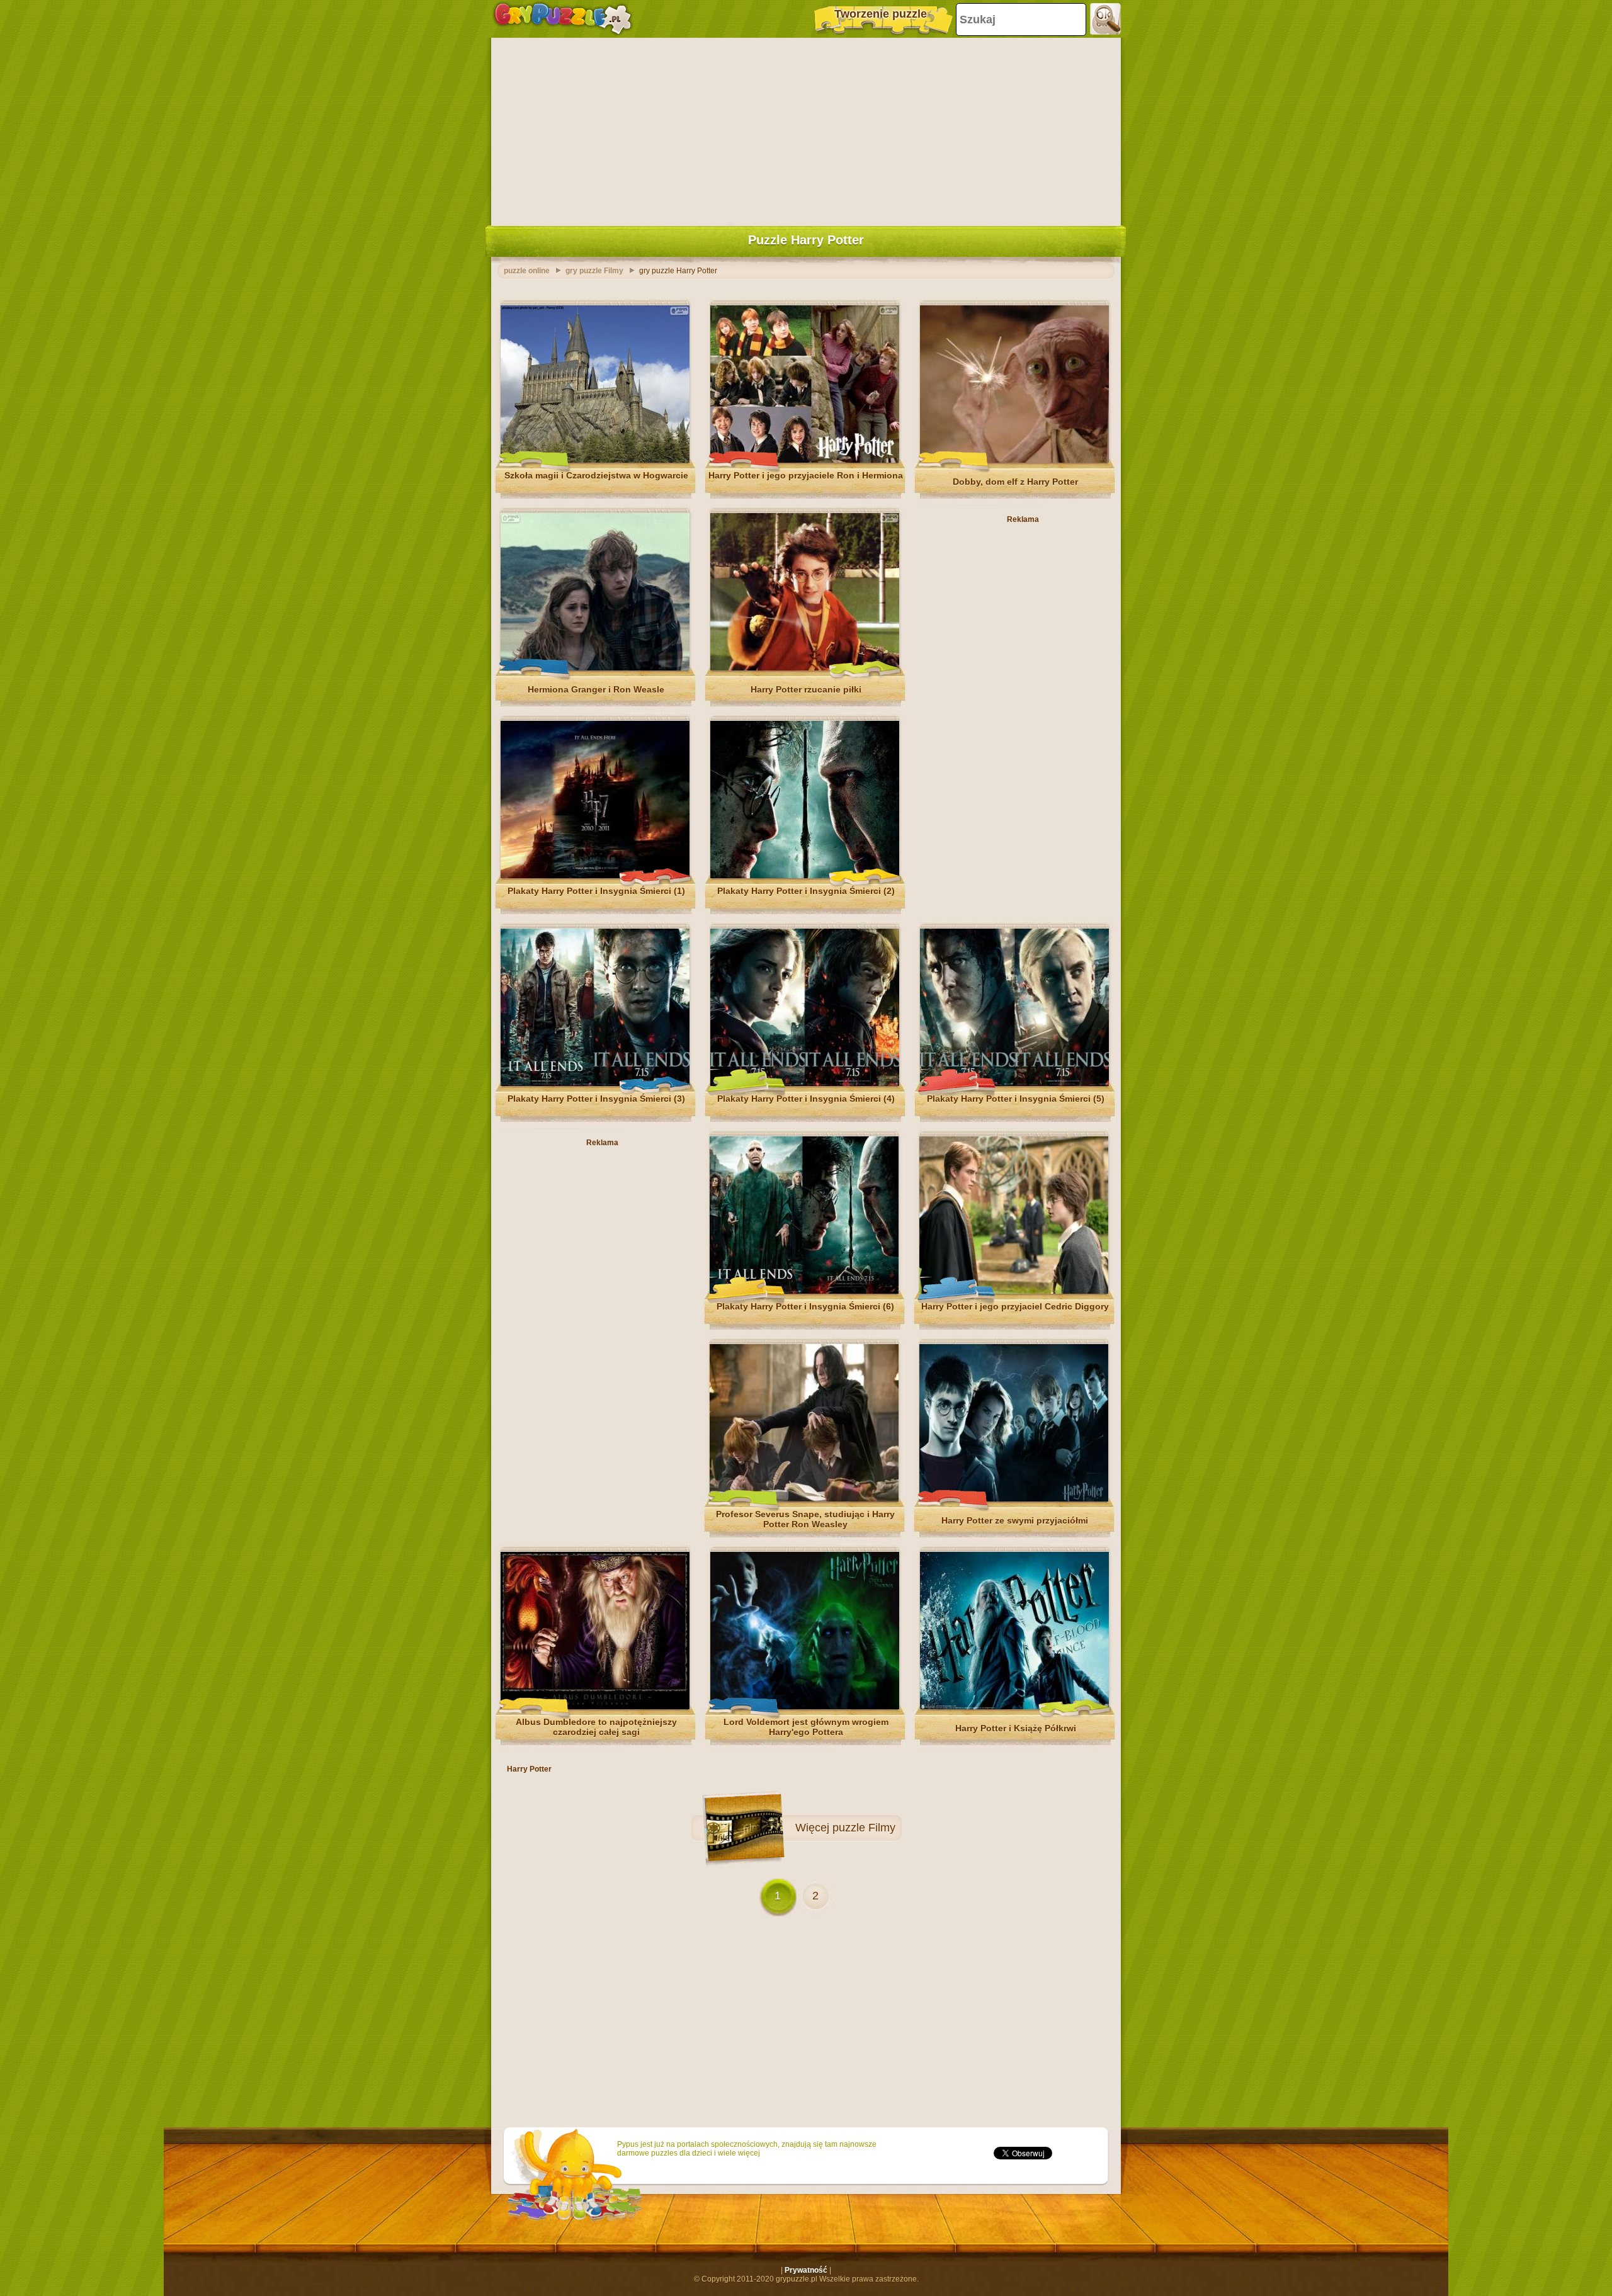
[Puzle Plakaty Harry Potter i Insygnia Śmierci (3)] (595, 1083)
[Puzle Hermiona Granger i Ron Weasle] (595, 668)
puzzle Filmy (864, 1828)
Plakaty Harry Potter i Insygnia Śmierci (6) (805, 1306)
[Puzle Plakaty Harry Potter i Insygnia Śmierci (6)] (804, 1291)
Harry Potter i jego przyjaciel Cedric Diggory (1015, 1306)
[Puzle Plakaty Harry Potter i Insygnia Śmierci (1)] (595, 876)
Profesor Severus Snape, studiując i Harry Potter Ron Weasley (805, 1519)
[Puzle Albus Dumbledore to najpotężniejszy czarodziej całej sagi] (595, 1707)
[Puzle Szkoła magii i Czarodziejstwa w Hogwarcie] (595, 460)
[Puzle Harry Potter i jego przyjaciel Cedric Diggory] (1014, 1291)
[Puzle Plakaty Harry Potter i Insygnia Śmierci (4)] (805, 1083)
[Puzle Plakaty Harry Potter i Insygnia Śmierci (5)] (1014, 1083)
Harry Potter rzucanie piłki (806, 689)
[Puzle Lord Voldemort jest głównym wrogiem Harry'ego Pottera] (805, 1707)
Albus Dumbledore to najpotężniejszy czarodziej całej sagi (596, 1727)
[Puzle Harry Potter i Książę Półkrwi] (1014, 1707)
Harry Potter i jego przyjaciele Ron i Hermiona (806, 475)
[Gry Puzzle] (563, 19)
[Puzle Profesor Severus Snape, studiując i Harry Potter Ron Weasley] (804, 1499)
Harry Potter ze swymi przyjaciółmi (1015, 1520)
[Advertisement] (806, 129)
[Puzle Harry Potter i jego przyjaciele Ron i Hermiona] (805, 460)
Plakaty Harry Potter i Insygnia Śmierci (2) (806, 891)
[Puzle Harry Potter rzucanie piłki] (805, 668)
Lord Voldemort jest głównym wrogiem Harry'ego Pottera (806, 1727)
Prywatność (806, 2270)
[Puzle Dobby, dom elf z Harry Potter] (1014, 460)
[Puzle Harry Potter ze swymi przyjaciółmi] (1014, 1499)
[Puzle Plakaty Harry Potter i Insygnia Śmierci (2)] (805, 876)
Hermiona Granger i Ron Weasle (596, 689)
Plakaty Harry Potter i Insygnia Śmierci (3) (596, 1099)
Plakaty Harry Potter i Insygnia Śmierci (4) (806, 1099)
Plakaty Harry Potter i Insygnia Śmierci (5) (1016, 1099)
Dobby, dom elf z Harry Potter (1015, 482)
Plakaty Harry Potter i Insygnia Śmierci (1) (596, 891)
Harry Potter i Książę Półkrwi (1016, 1728)
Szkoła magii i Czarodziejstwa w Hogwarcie (596, 475)
